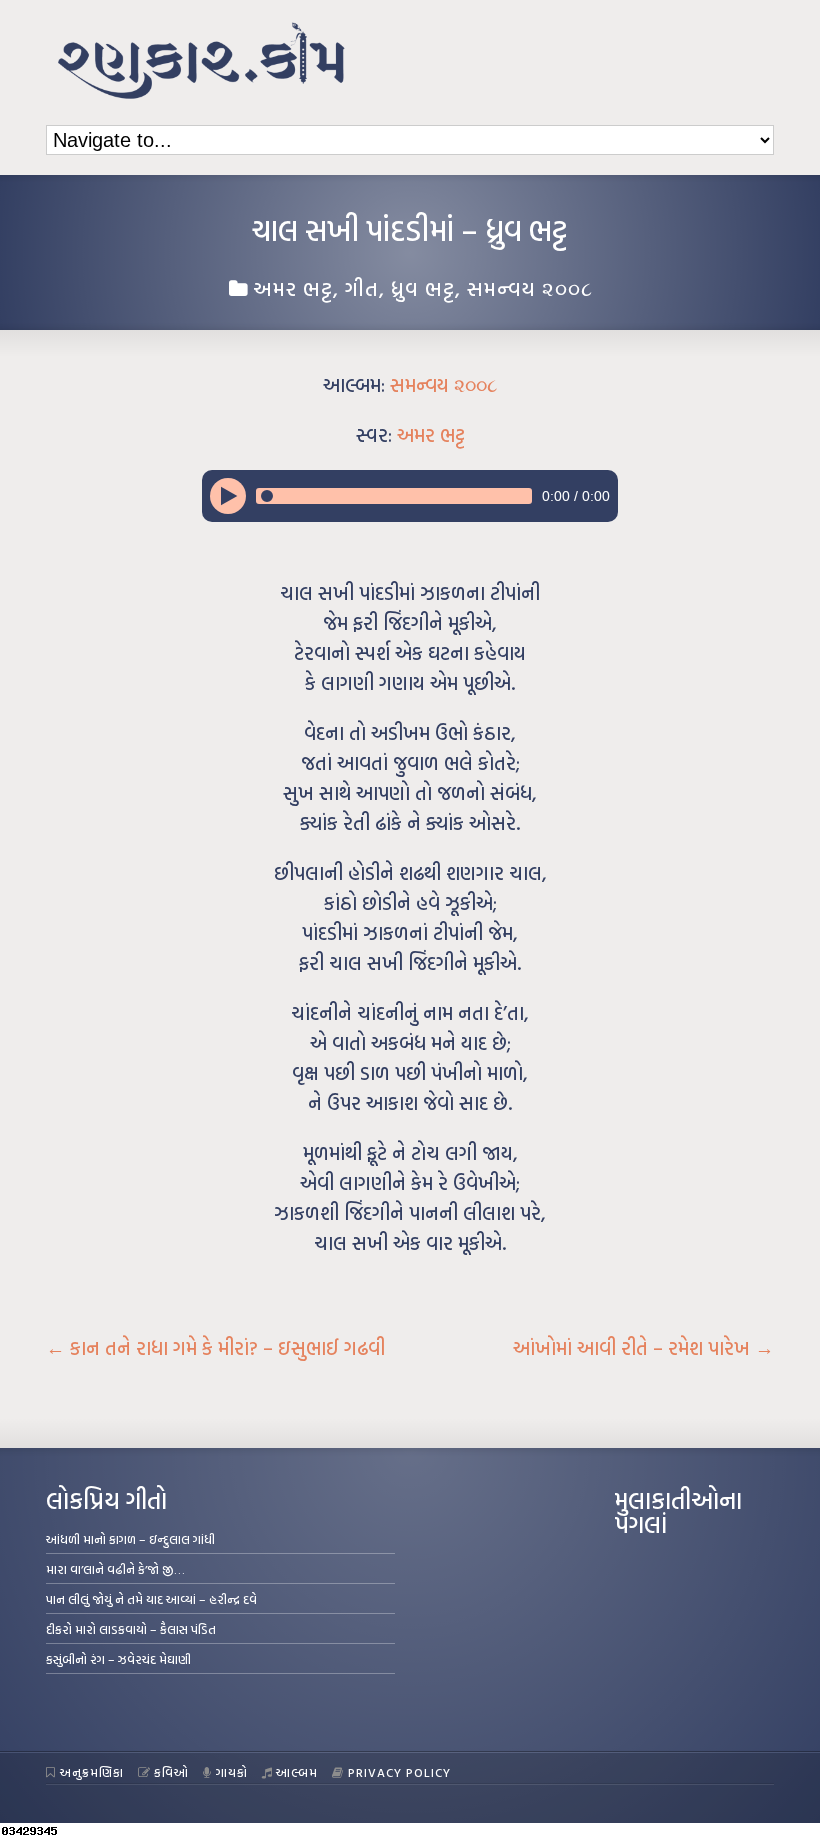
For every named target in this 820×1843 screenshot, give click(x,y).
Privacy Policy (399, 1772)
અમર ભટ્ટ (293, 288)
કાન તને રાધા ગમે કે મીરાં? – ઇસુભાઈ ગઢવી (215, 1348)
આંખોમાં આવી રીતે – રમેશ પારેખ (643, 1348)
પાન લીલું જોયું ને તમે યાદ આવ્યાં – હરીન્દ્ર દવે (151, 1599)
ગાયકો (232, 1772)
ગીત (362, 288)
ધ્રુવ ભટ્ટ (423, 288)
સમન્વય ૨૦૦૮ (530, 288)
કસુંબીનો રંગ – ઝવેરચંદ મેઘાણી (118, 1659)
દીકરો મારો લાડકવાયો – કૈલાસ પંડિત (131, 1629)
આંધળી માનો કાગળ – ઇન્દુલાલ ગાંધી (130, 1539)
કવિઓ (171, 1772)
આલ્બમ (297, 1772)
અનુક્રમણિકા (92, 1772)
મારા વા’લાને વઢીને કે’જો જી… (115, 1569)
